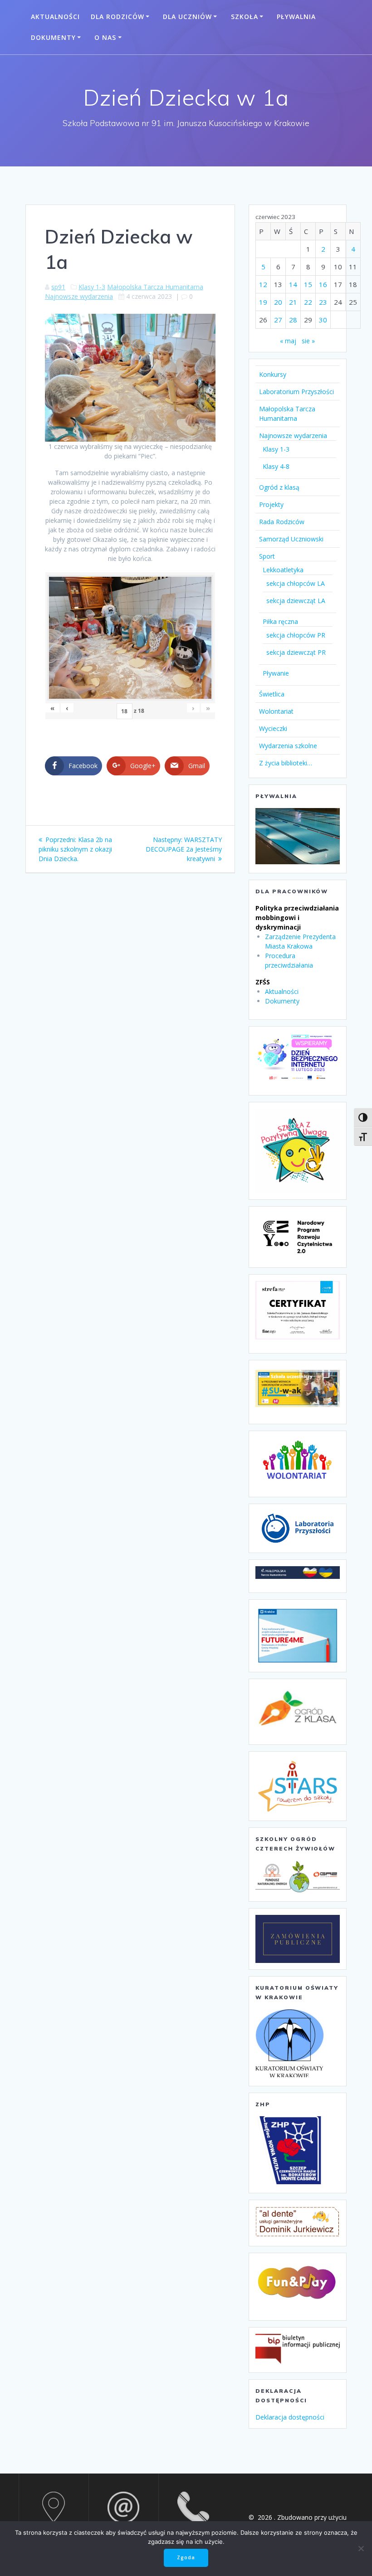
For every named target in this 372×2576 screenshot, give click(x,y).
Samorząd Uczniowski (291, 539)
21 (293, 302)
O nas (105, 37)
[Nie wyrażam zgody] (361, 2548)
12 (263, 284)
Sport (267, 556)
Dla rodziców (117, 17)
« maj (288, 341)
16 (323, 284)
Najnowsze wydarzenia (79, 296)
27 (278, 320)
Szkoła (245, 17)
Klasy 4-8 (276, 466)
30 (323, 320)
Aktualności (55, 17)
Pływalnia (296, 17)
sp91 (58, 287)
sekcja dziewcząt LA (296, 601)
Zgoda (186, 2557)
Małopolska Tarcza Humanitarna (155, 287)
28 (293, 320)
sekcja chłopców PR (296, 635)
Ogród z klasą (279, 487)
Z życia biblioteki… (286, 763)
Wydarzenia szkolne (288, 746)
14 (293, 284)
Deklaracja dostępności (290, 2417)
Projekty (271, 504)
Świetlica (272, 694)
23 (323, 302)
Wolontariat (276, 711)
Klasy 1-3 (92, 287)
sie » (308, 341)
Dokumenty (53, 37)
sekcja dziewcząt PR (296, 652)
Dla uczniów (187, 17)
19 (263, 302)
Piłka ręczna (280, 621)
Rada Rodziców (282, 522)
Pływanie (276, 673)
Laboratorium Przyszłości (296, 392)
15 (308, 284)
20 (278, 302)
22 (308, 302)
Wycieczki (273, 728)
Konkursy (273, 374)
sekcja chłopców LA (296, 583)
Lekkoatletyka (283, 570)
